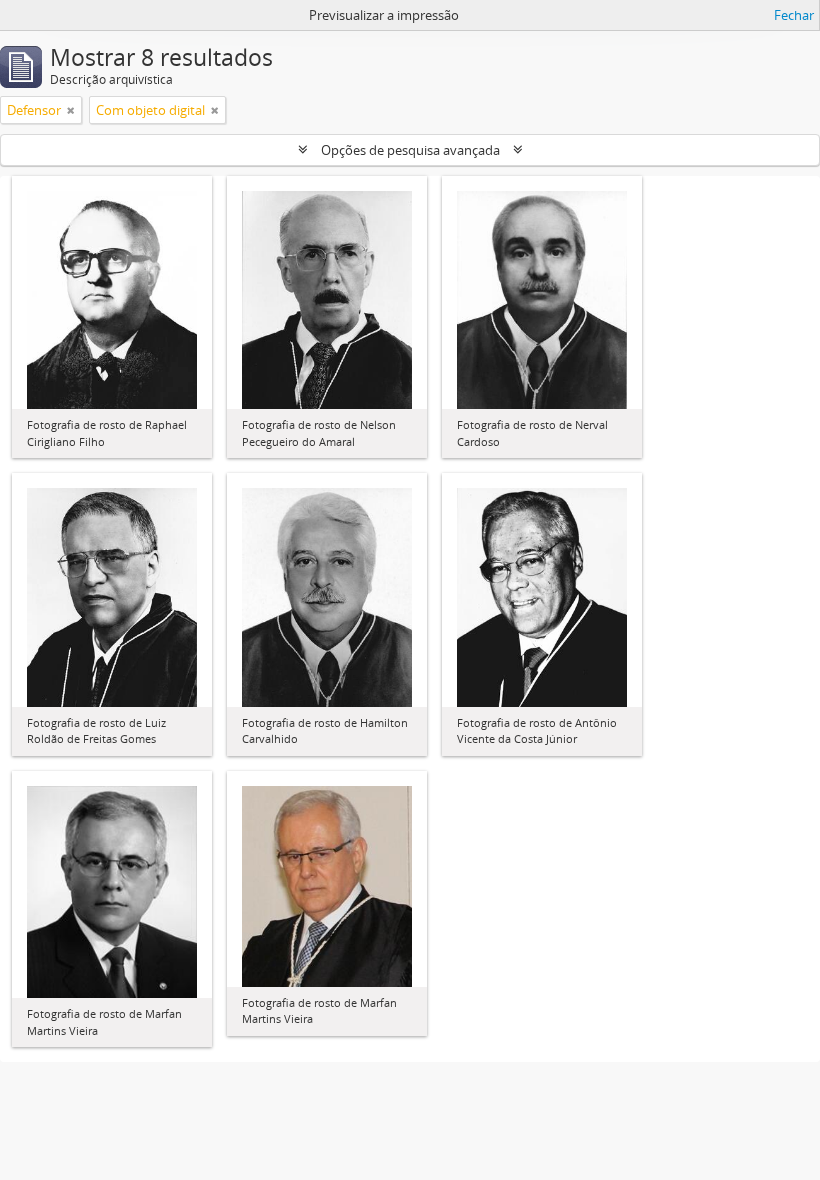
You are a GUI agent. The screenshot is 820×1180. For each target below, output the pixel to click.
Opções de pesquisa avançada (410, 150)
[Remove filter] (71, 110)
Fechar (794, 15)
